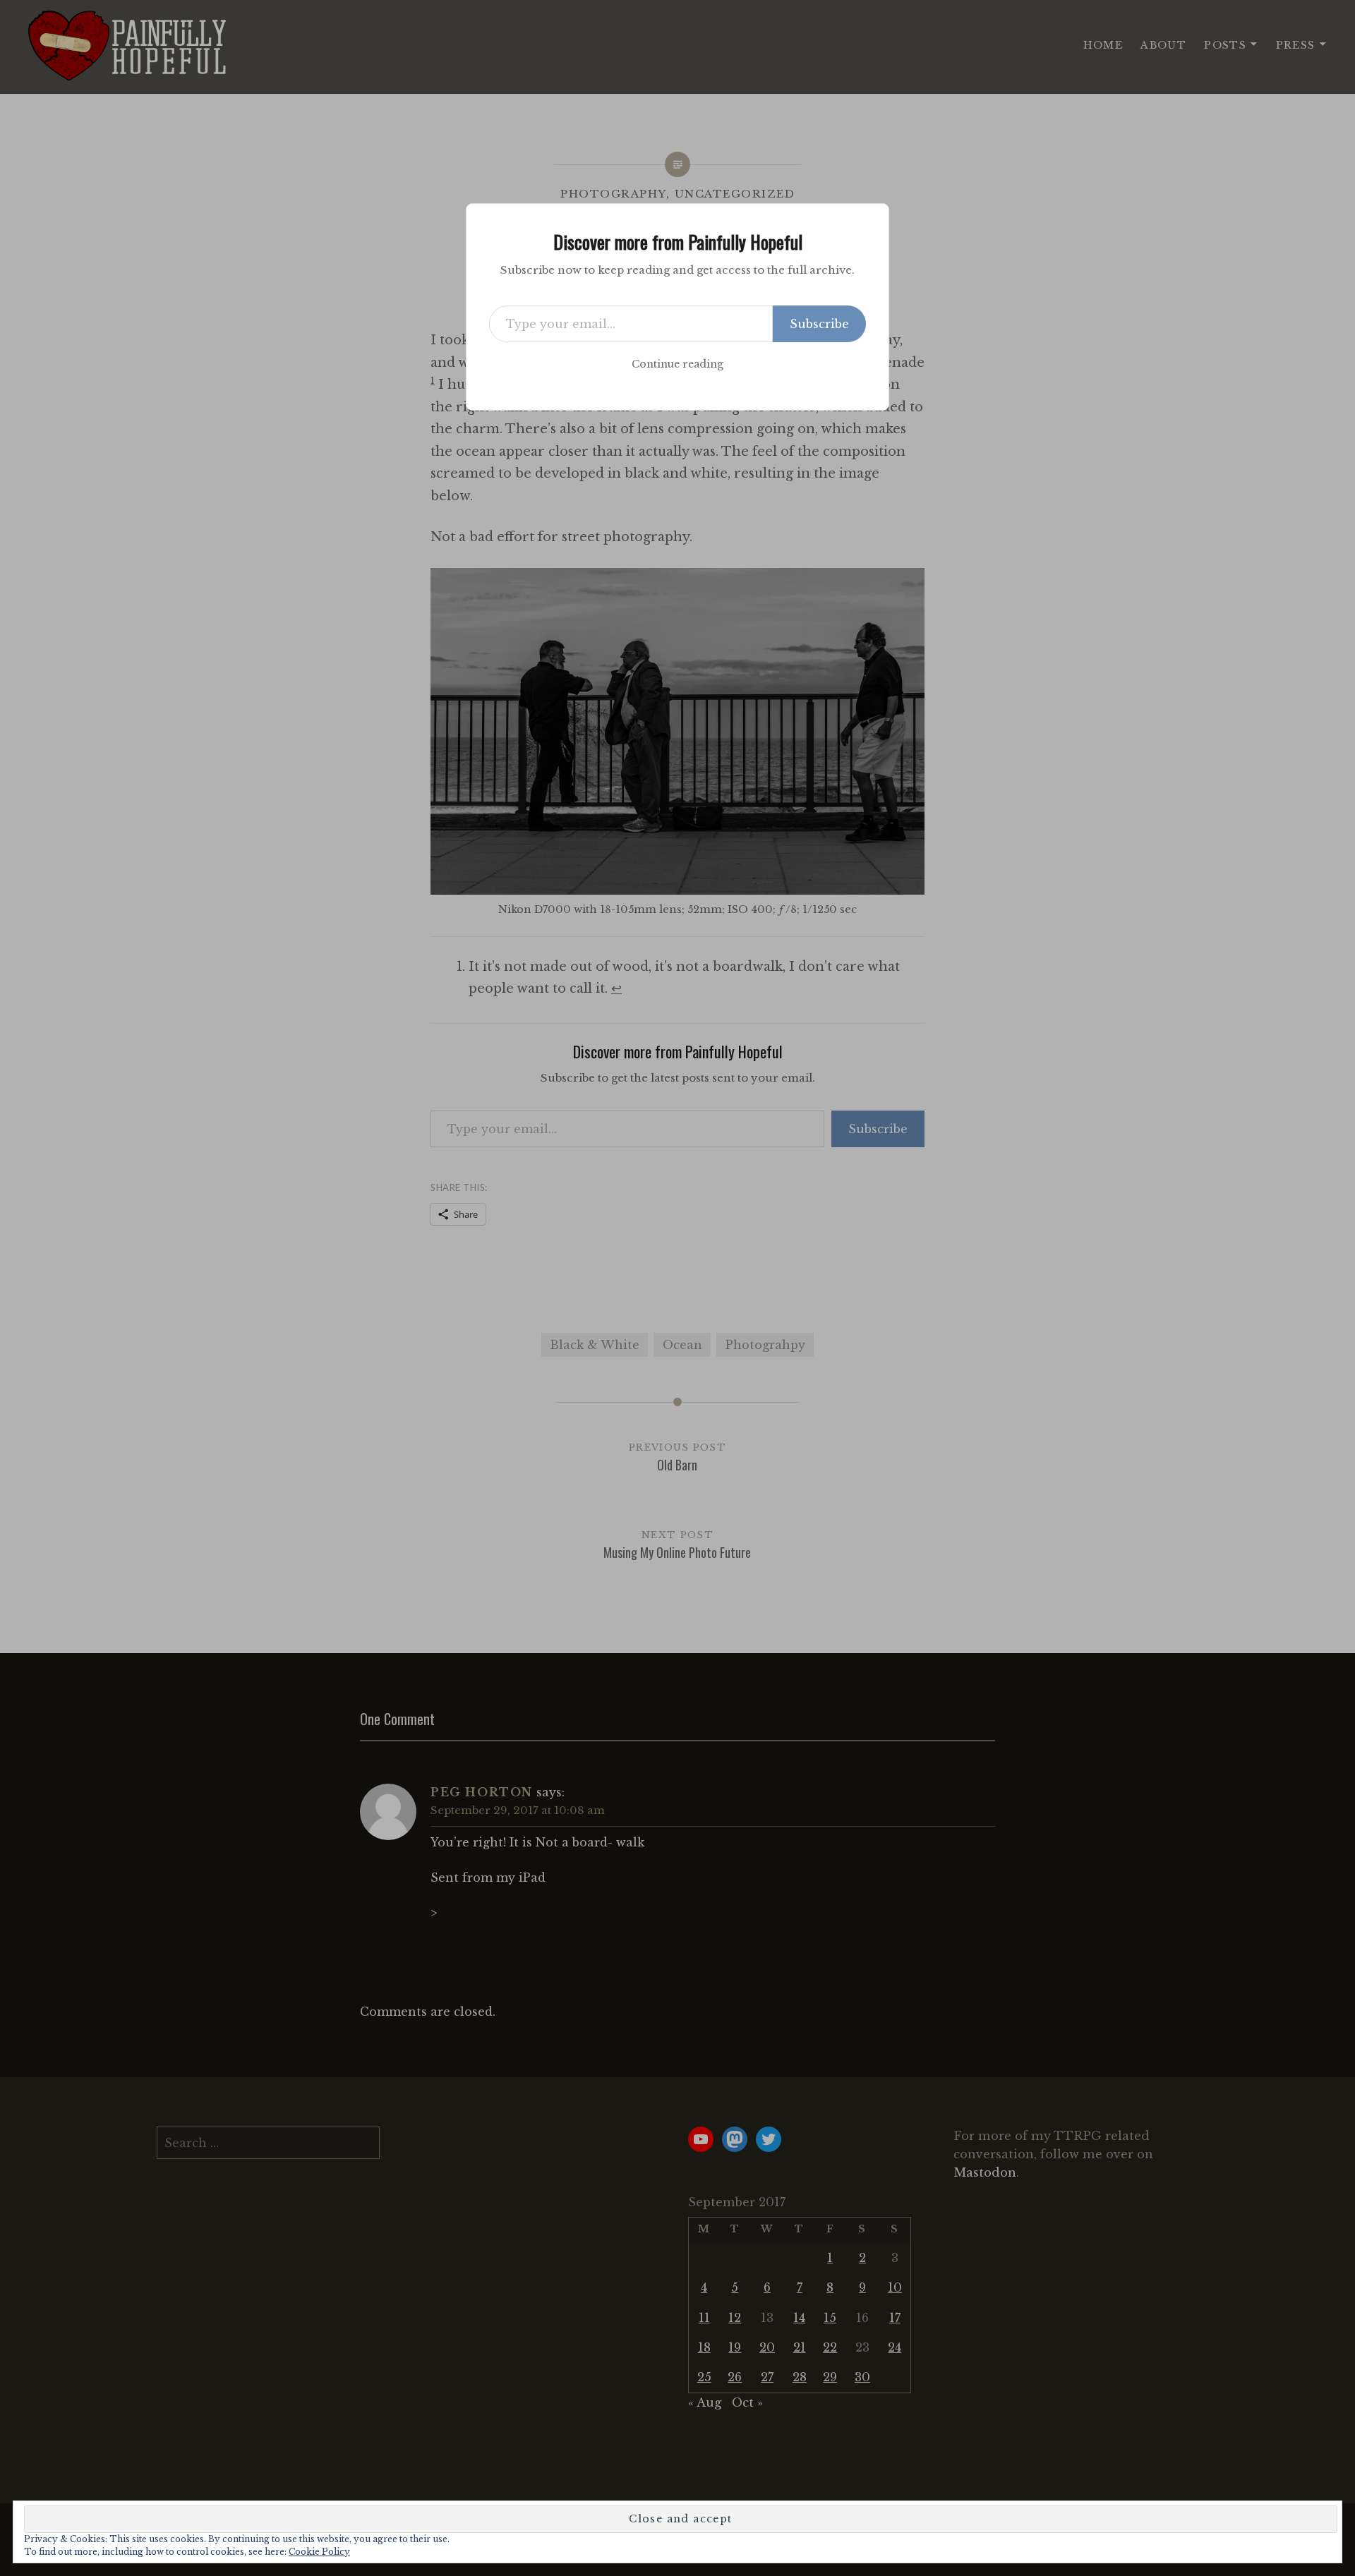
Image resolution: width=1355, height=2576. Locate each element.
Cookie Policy (319, 2552)
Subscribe (819, 324)
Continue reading (677, 364)
